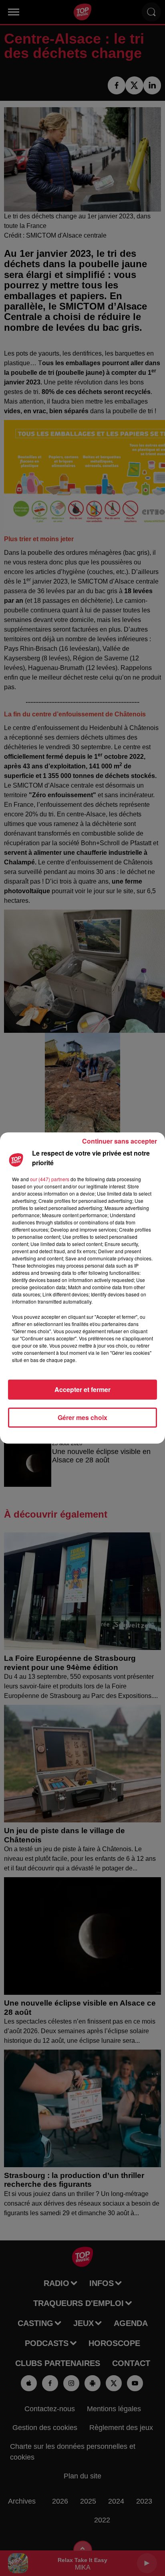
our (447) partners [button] (50, 1179)
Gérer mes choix (82, 1417)
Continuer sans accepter (120, 1141)
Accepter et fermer (82, 1389)
